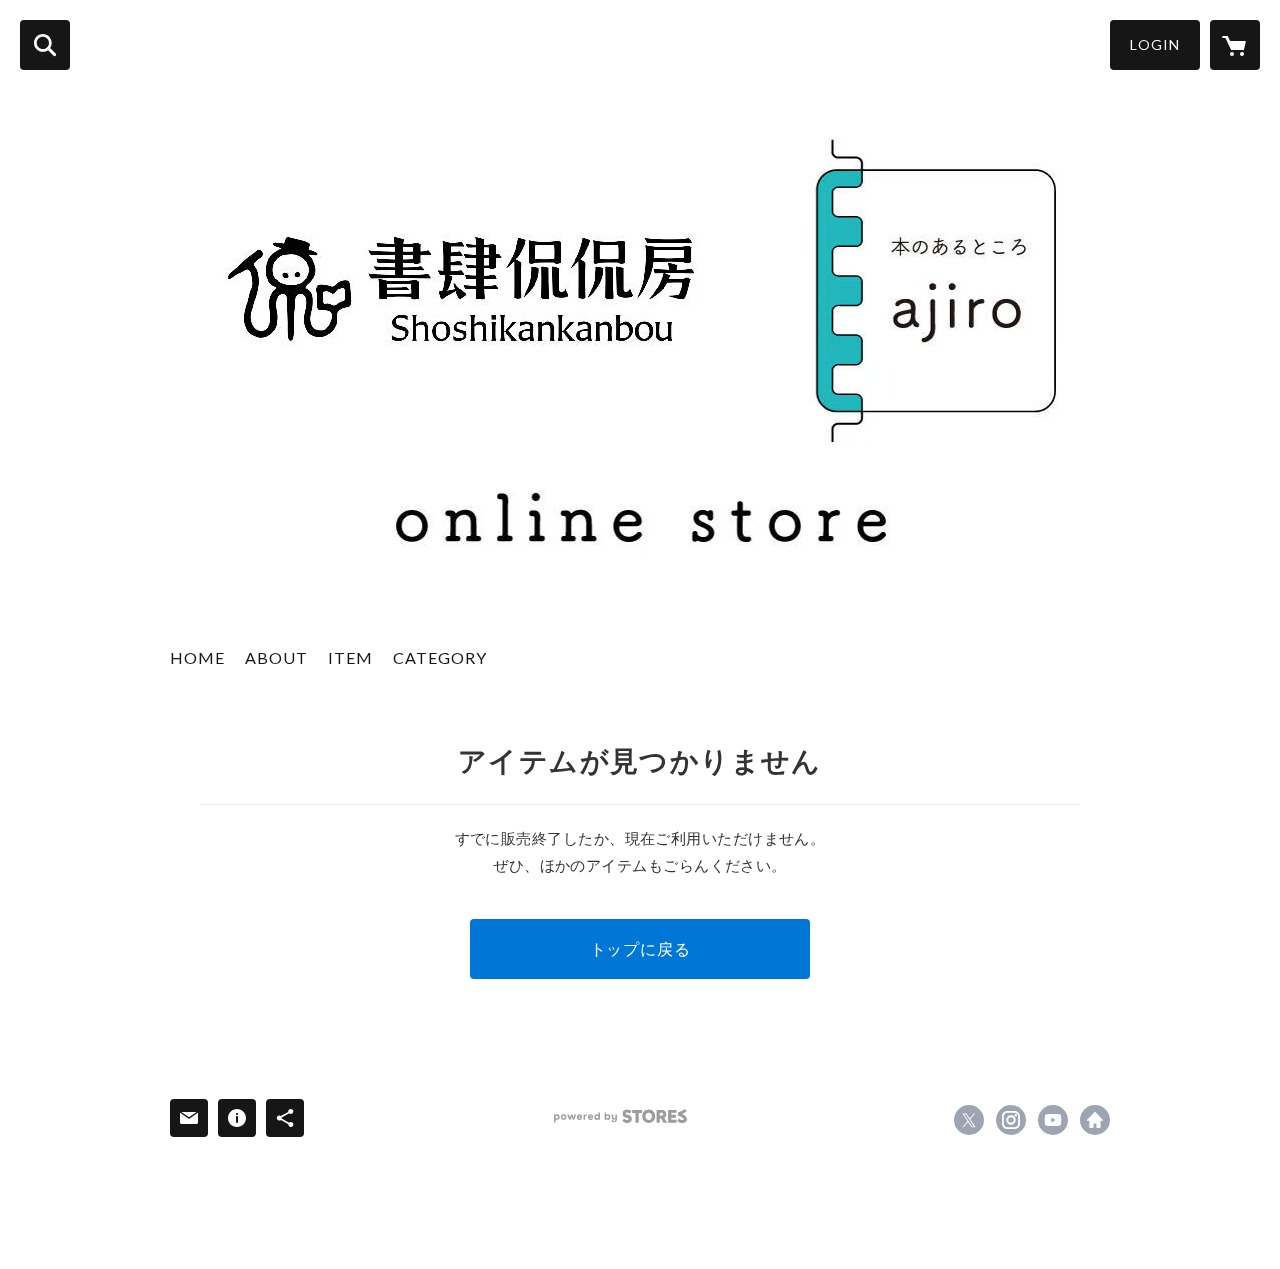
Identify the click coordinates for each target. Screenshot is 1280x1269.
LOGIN (1155, 44)
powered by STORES (620, 1116)
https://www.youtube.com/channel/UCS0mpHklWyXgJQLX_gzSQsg (1053, 1120)
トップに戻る (640, 948)
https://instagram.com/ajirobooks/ (1011, 1120)
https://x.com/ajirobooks (969, 1120)
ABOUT (276, 657)
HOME (197, 657)
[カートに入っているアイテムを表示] (1235, 45)
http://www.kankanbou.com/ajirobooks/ (1095, 1120)
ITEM (350, 657)
